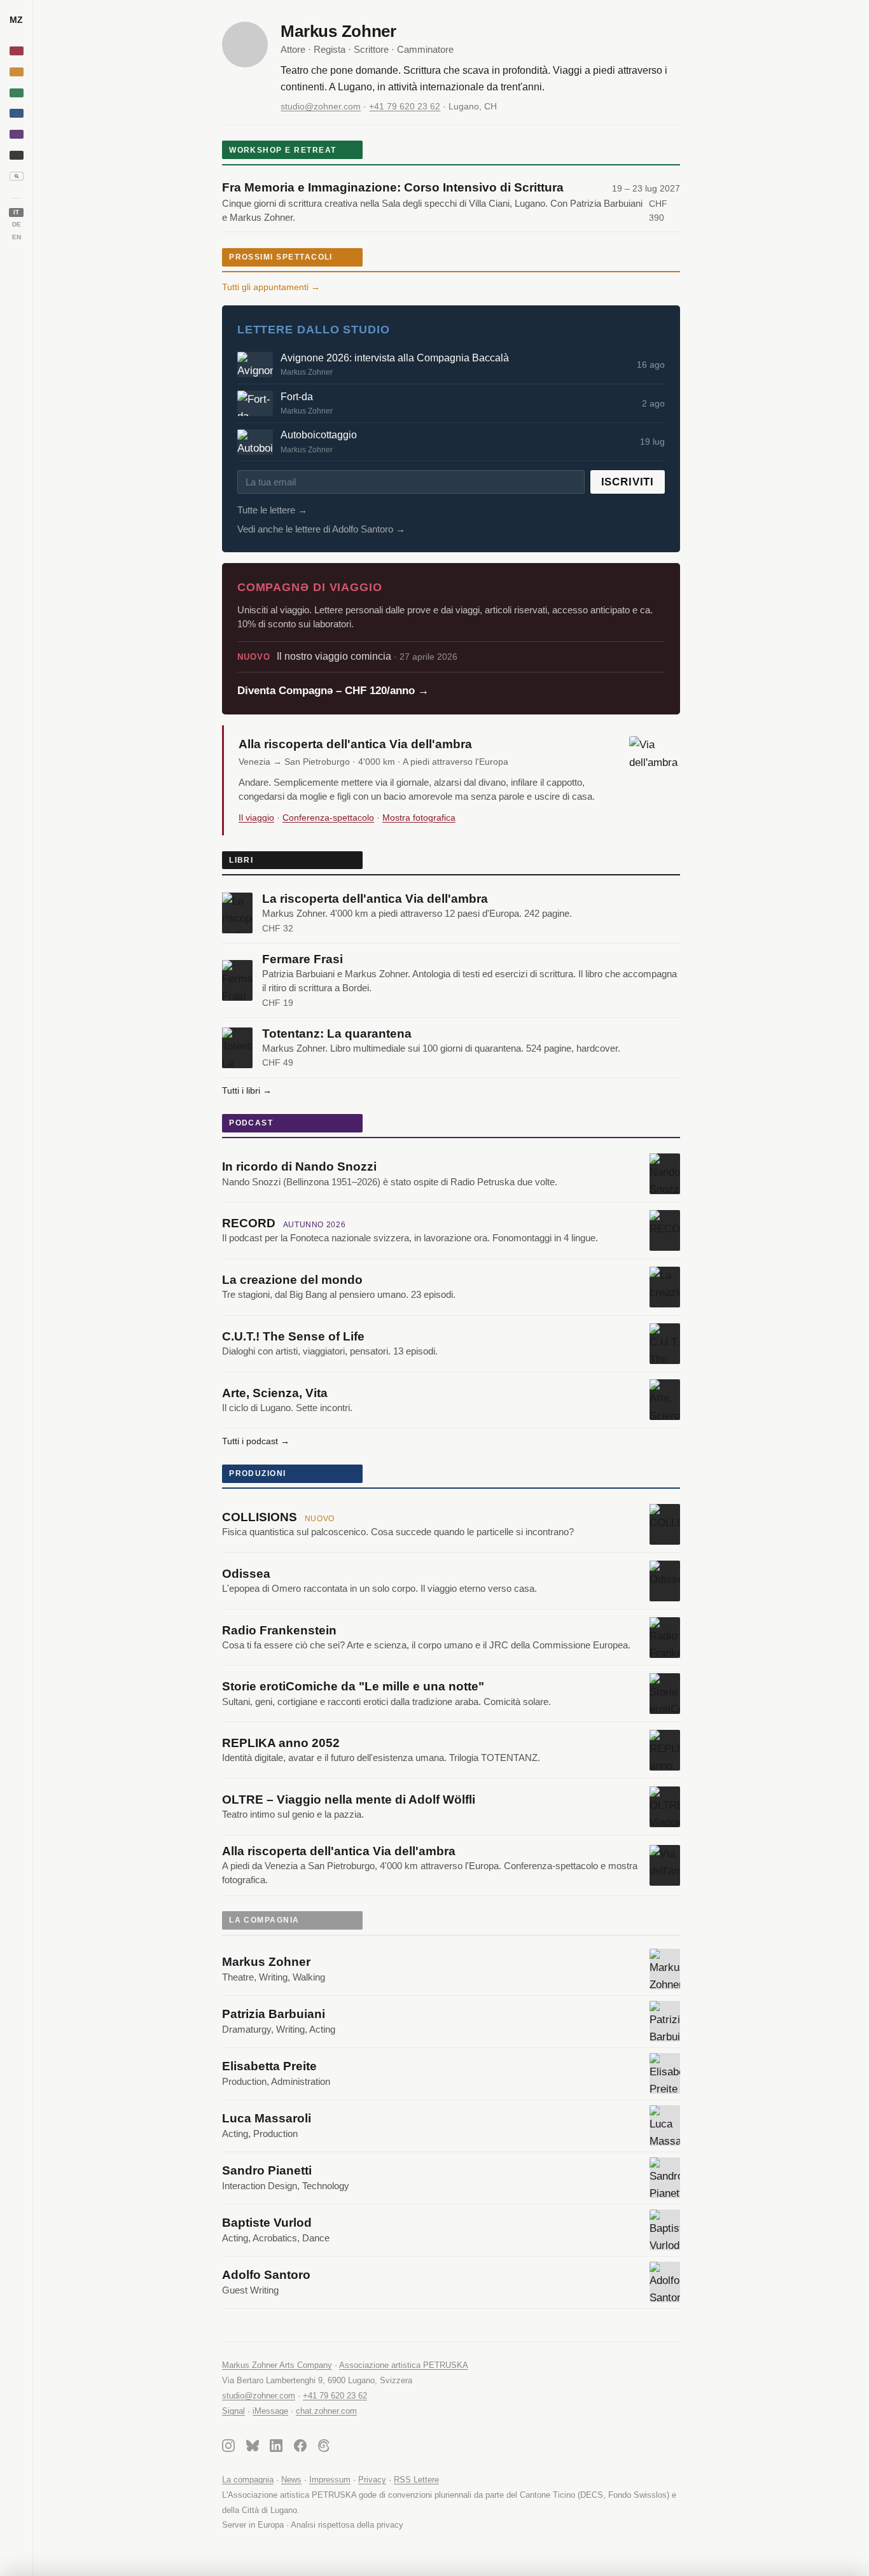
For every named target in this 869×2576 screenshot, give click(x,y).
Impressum (330, 2480)
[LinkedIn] (276, 2448)
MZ (16, 20)
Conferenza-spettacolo (328, 818)
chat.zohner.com (326, 2411)
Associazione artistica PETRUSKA (404, 2365)
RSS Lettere (416, 2480)
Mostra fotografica (419, 818)
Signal (233, 2411)
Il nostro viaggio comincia (347, 656)
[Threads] (324, 2448)
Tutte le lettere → (272, 510)
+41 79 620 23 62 (405, 106)
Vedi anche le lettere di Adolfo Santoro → (321, 529)
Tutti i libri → (247, 1090)
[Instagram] (228, 2448)
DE (17, 224)
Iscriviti (628, 482)
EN (17, 237)
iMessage (270, 2411)
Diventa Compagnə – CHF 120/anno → (333, 691)
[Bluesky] (253, 2448)
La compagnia (248, 2480)
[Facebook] (300, 2448)
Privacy (372, 2480)
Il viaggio (256, 818)
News (291, 2480)
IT (16, 212)
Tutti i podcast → (256, 1441)
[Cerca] (17, 176)
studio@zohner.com (321, 106)
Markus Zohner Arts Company (277, 2365)
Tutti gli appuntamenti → (271, 287)
